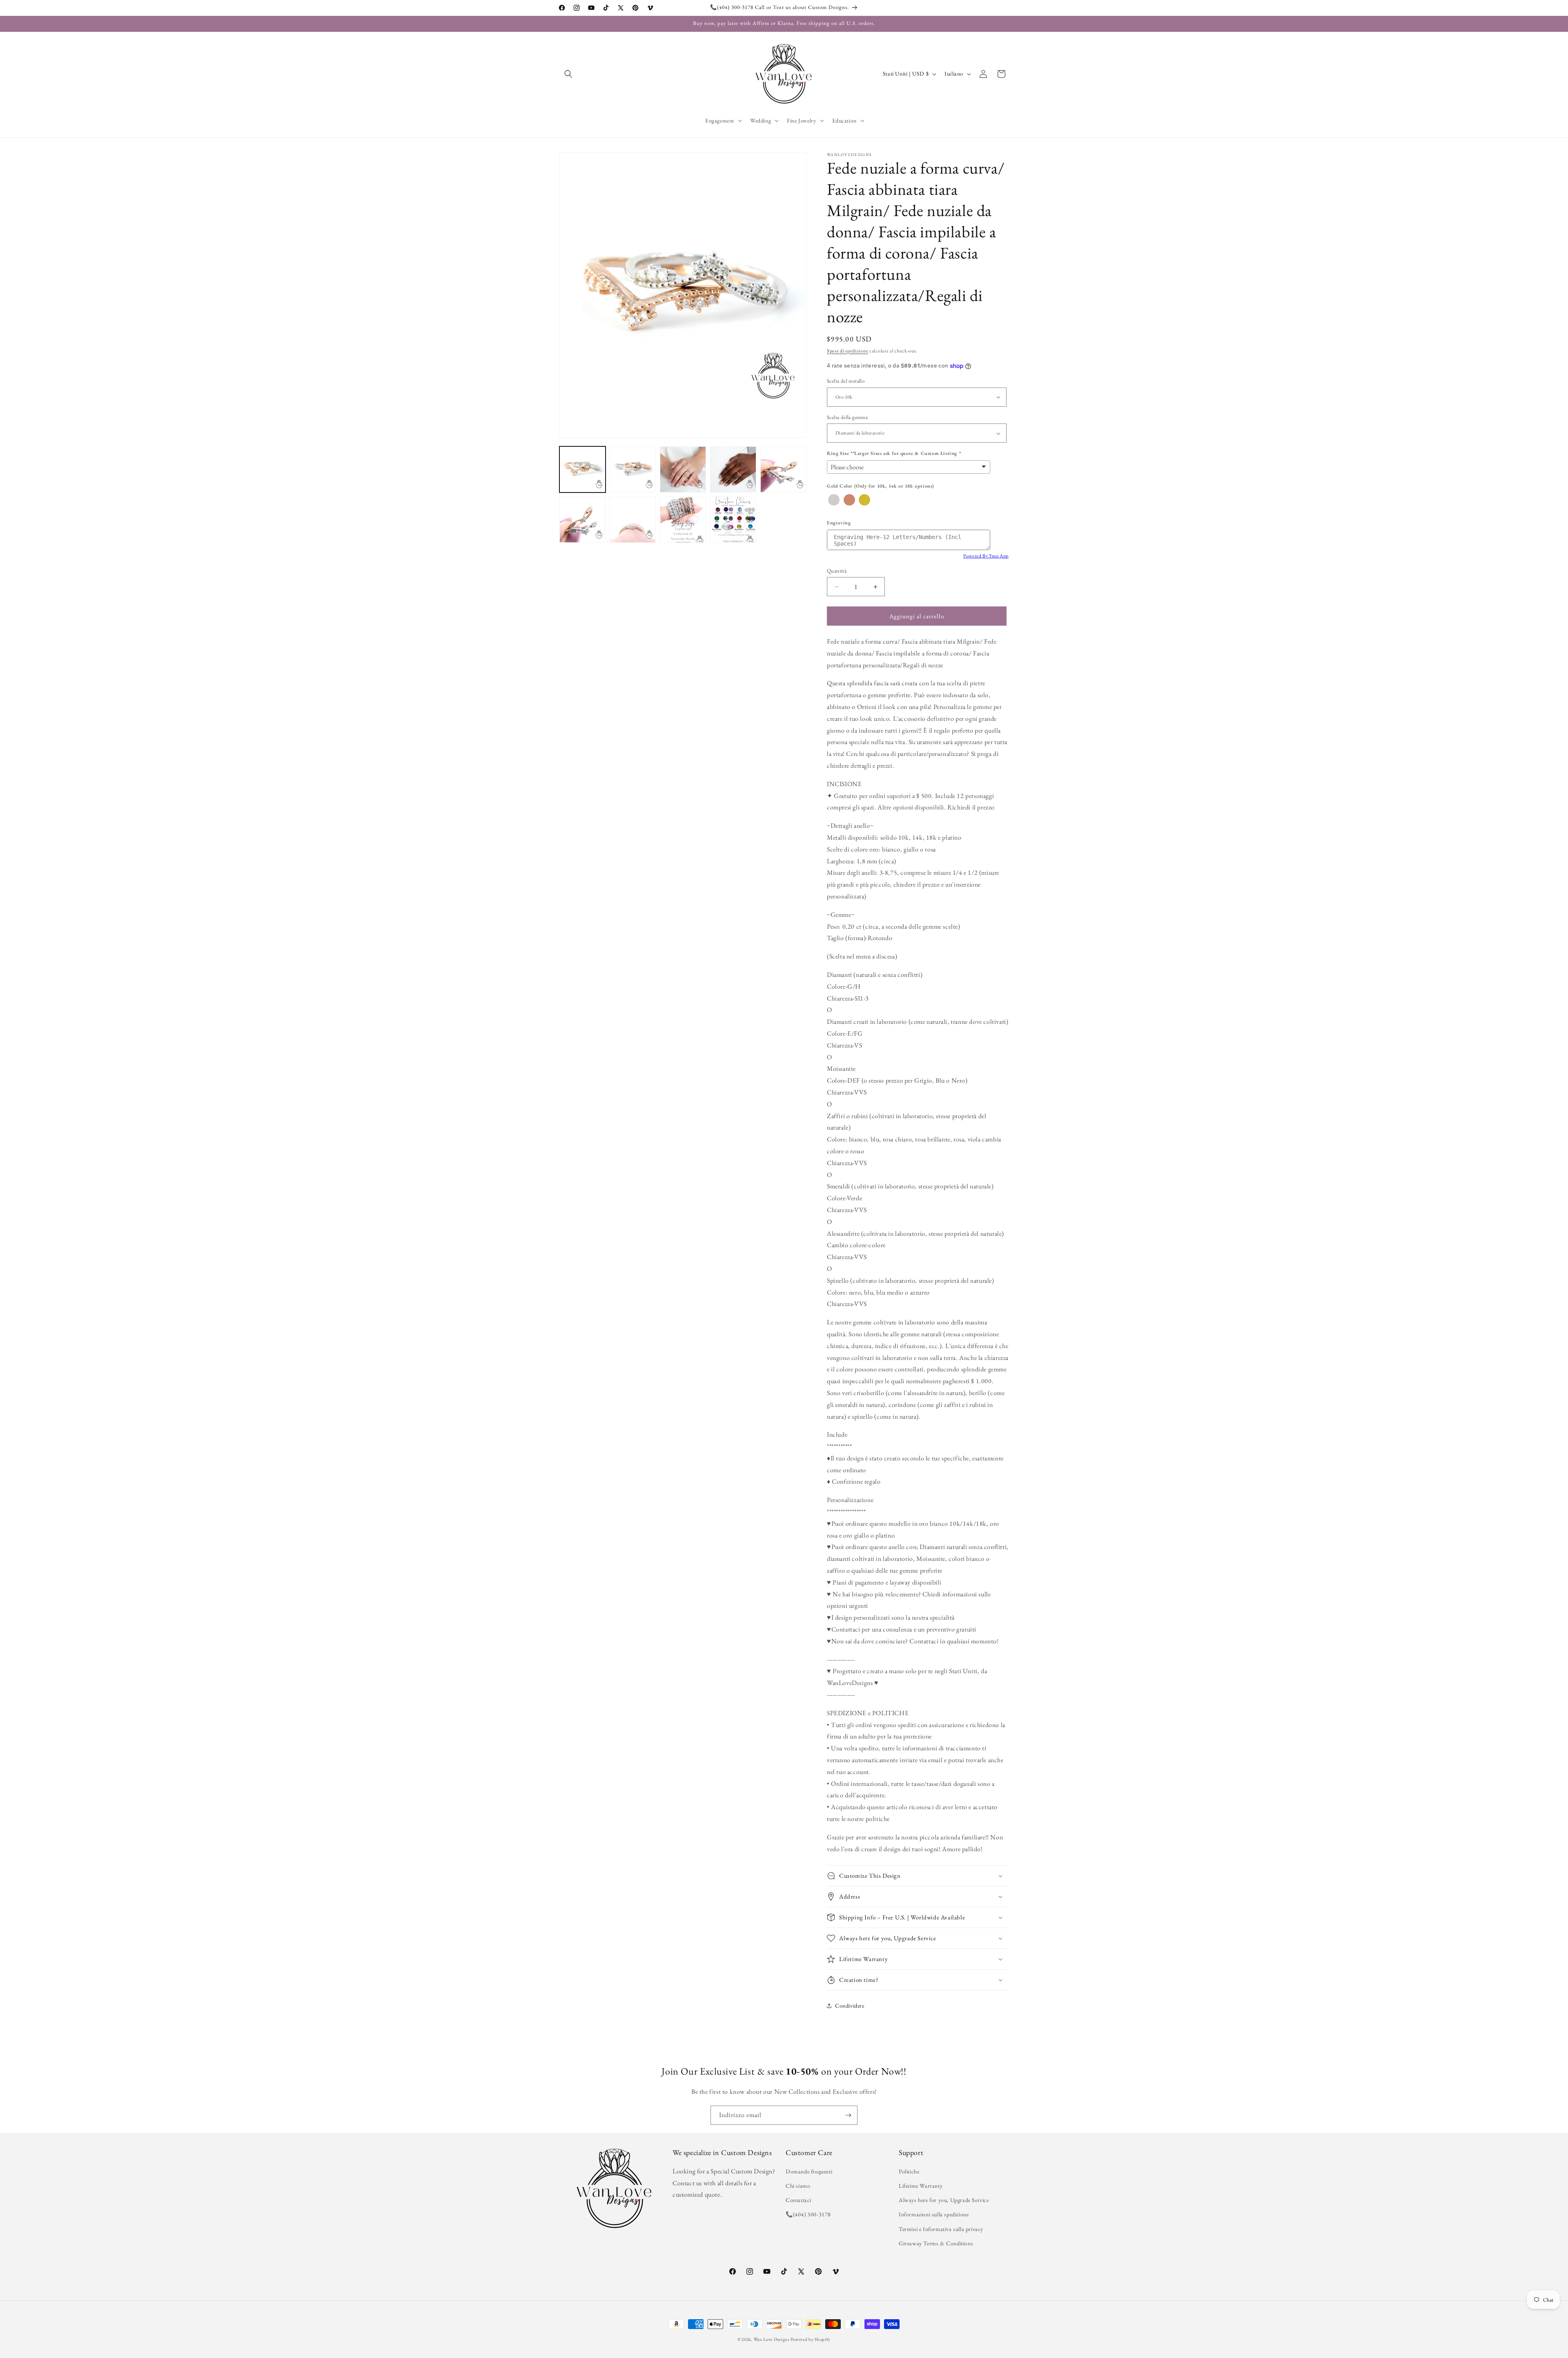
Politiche (909, 2171)
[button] (568, 74)
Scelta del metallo (846, 381)
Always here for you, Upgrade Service (944, 2200)
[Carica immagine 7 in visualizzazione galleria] (633, 520)
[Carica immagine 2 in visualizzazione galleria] (633, 469)
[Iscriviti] (848, 2115)
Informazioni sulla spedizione (934, 2214)
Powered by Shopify (811, 2339)
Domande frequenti (809, 2171)
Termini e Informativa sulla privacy (941, 2229)
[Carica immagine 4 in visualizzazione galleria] (733, 469)
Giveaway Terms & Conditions (936, 2243)
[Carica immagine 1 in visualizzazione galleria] (582, 469)
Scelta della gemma (847, 417)
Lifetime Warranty (921, 2186)
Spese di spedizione (847, 351)
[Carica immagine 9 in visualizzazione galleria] (733, 520)
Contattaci (798, 2200)
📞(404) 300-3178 (808, 2214)
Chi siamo (798, 2186)
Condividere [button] (850, 2006)
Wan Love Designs (772, 2339)
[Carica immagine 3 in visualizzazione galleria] (683, 469)
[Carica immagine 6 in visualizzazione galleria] (582, 520)
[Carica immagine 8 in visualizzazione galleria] (683, 520)
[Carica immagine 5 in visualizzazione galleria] (783, 469)
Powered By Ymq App (986, 556)
